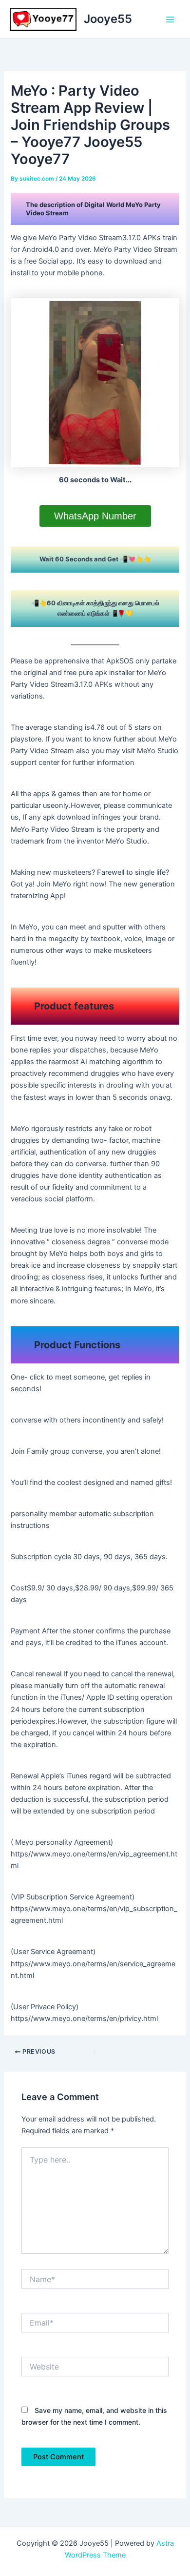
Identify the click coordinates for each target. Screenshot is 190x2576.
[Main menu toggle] (170, 20)
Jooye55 (108, 19)
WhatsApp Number (95, 516)
